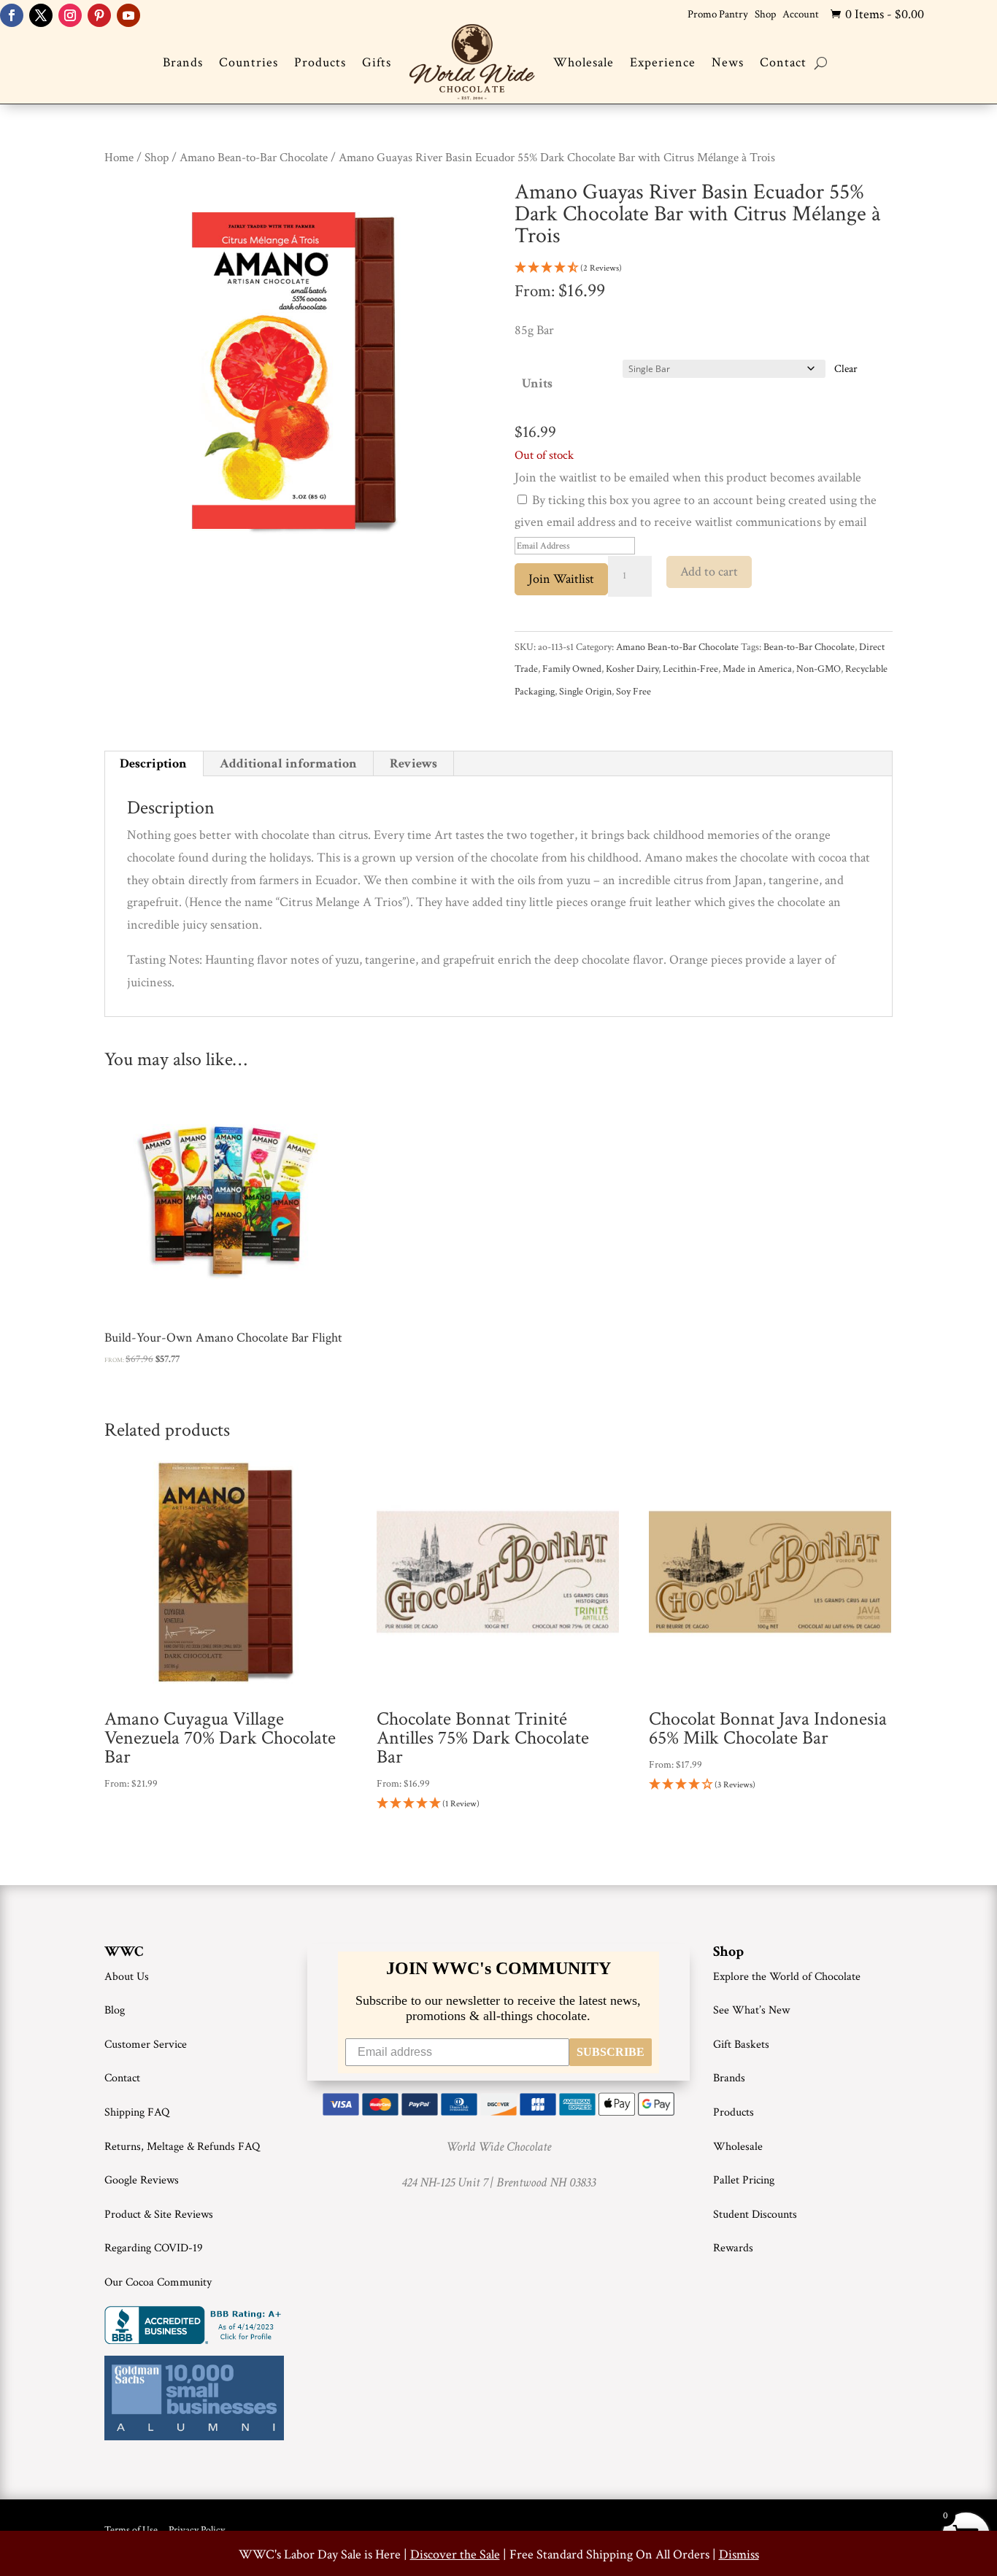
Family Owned (572, 669)
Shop (765, 14)
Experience (663, 62)
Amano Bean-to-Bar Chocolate (254, 158)
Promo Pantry (718, 14)
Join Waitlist (561, 579)
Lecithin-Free (690, 669)
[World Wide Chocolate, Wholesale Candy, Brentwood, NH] (196, 2325)
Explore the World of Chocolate (787, 1977)
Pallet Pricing (744, 2180)
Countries (249, 62)
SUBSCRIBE (611, 2052)
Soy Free (634, 692)
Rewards (733, 2248)
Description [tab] (153, 763)
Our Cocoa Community (158, 2282)
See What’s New (751, 2010)
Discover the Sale (455, 2554)
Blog (115, 2010)
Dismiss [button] (739, 2554)
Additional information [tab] (288, 763)
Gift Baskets (741, 2045)
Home (119, 158)
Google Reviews (142, 2180)
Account (801, 14)
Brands (183, 62)
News (728, 62)
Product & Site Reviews (159, 2215)
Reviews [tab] (413, 763)
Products (320, 62)
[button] (704, 269)
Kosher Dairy (632, 669)
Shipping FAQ (137, 2112)
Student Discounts (755, 2215)
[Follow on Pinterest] (99, 15)
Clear (846, 369)
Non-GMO (819, 669)
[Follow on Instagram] (70, 15)
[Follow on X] (41, 15)
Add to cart (709, 572)
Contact (783, 62)
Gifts (377, 62)
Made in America (757, 669)
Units (537, 383)
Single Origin (585, 692)
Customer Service (146, 2045)
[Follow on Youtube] (128, 15)
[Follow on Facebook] (12, 15)
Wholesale (584, 62)
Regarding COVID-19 (154, 2248)
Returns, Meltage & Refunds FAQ (182, 2147)
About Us (127, 1977)
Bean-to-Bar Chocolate (809, 647)
